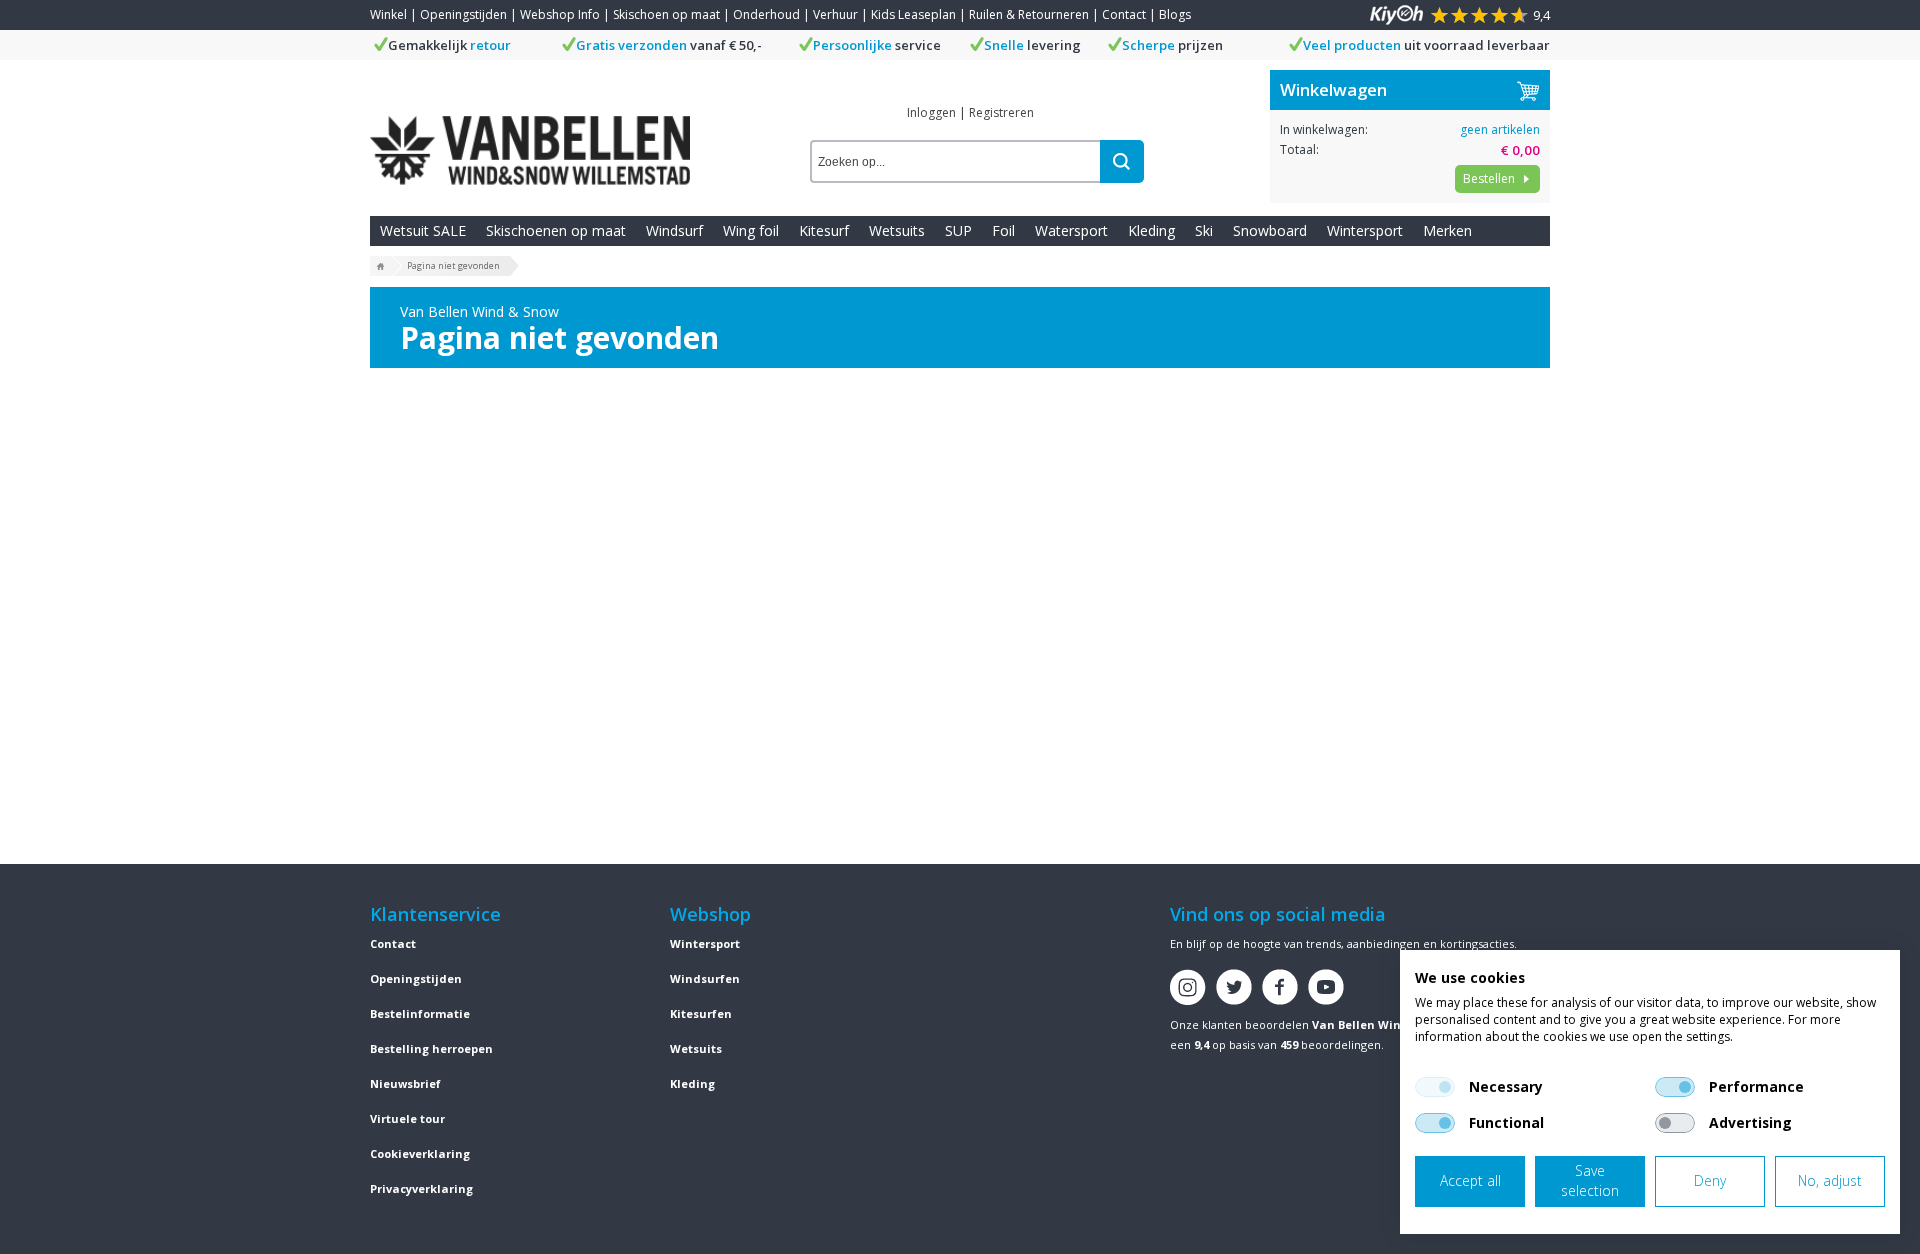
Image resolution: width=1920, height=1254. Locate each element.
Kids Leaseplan (913, 14)
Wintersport (1365, 230)
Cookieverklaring (420, 1153)
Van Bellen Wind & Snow (1383, 1024)
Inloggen (931, 112)
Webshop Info (560, 14)
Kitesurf (824, 230)
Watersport (1071, 230)
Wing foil (751, 230)
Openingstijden (463, 14)
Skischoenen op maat (556, 230)
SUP (958, 230)
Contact (1124, 14)
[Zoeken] (1122, 161)
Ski (1204, 230)
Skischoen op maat (666, 14)
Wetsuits (897, 230)
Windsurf (674, 230)
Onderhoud (766, 14)
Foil (1003, 230)
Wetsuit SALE (423, 230)
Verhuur (835, 14)
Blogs (1175, 14)
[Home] (381, 267)
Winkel (388, 14)
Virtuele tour (407, 1118)
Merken (1447, 230)
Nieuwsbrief (405, 1083)
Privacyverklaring (421, 1188)
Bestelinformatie (420, 1013)
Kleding (1151, 230)
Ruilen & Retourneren (1029, 14)
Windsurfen (705, 978)
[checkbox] (1435, 1087)
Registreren (1001, 112)
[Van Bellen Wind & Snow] (530, 135)
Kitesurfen (701, 1013)
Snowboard (1270, 230)
